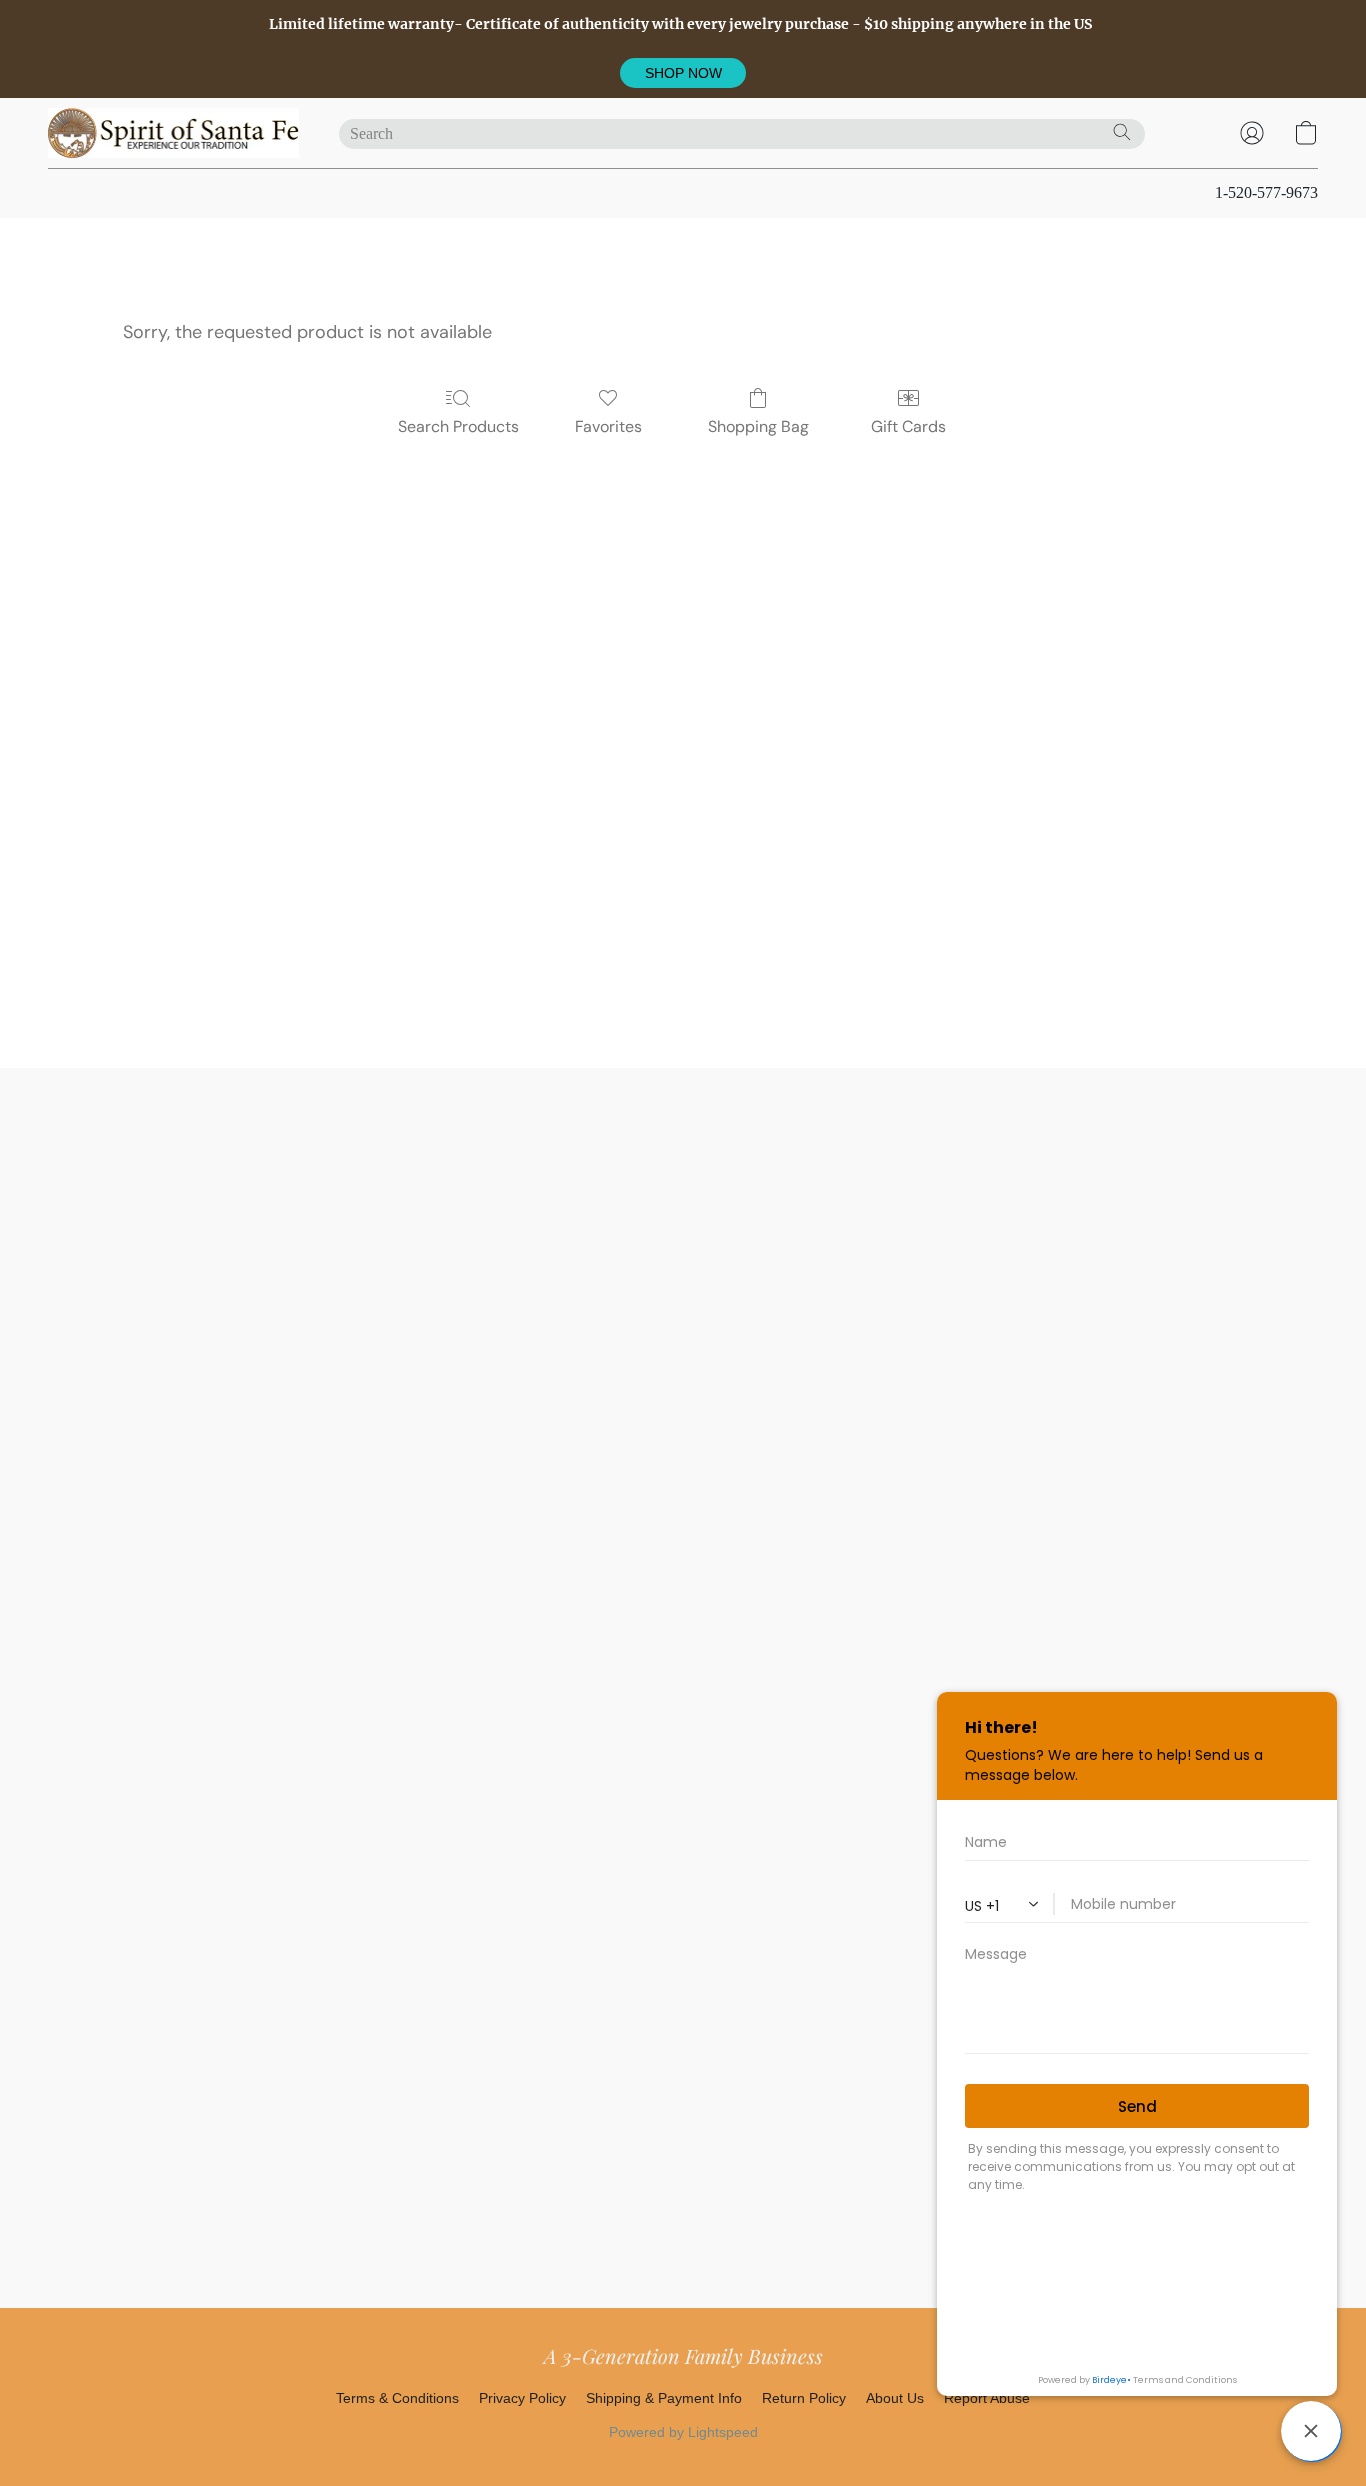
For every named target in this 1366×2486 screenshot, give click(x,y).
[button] (683, 73)
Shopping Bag (758, 426)
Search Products (458, 426)
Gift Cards (908, 426)
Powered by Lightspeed (683, 2432)
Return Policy (804, 2398)
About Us (895, 2398)
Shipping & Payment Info (664, 2398)
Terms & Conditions (397, 2398)
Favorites (608, 426)
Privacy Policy (522, 2398)
